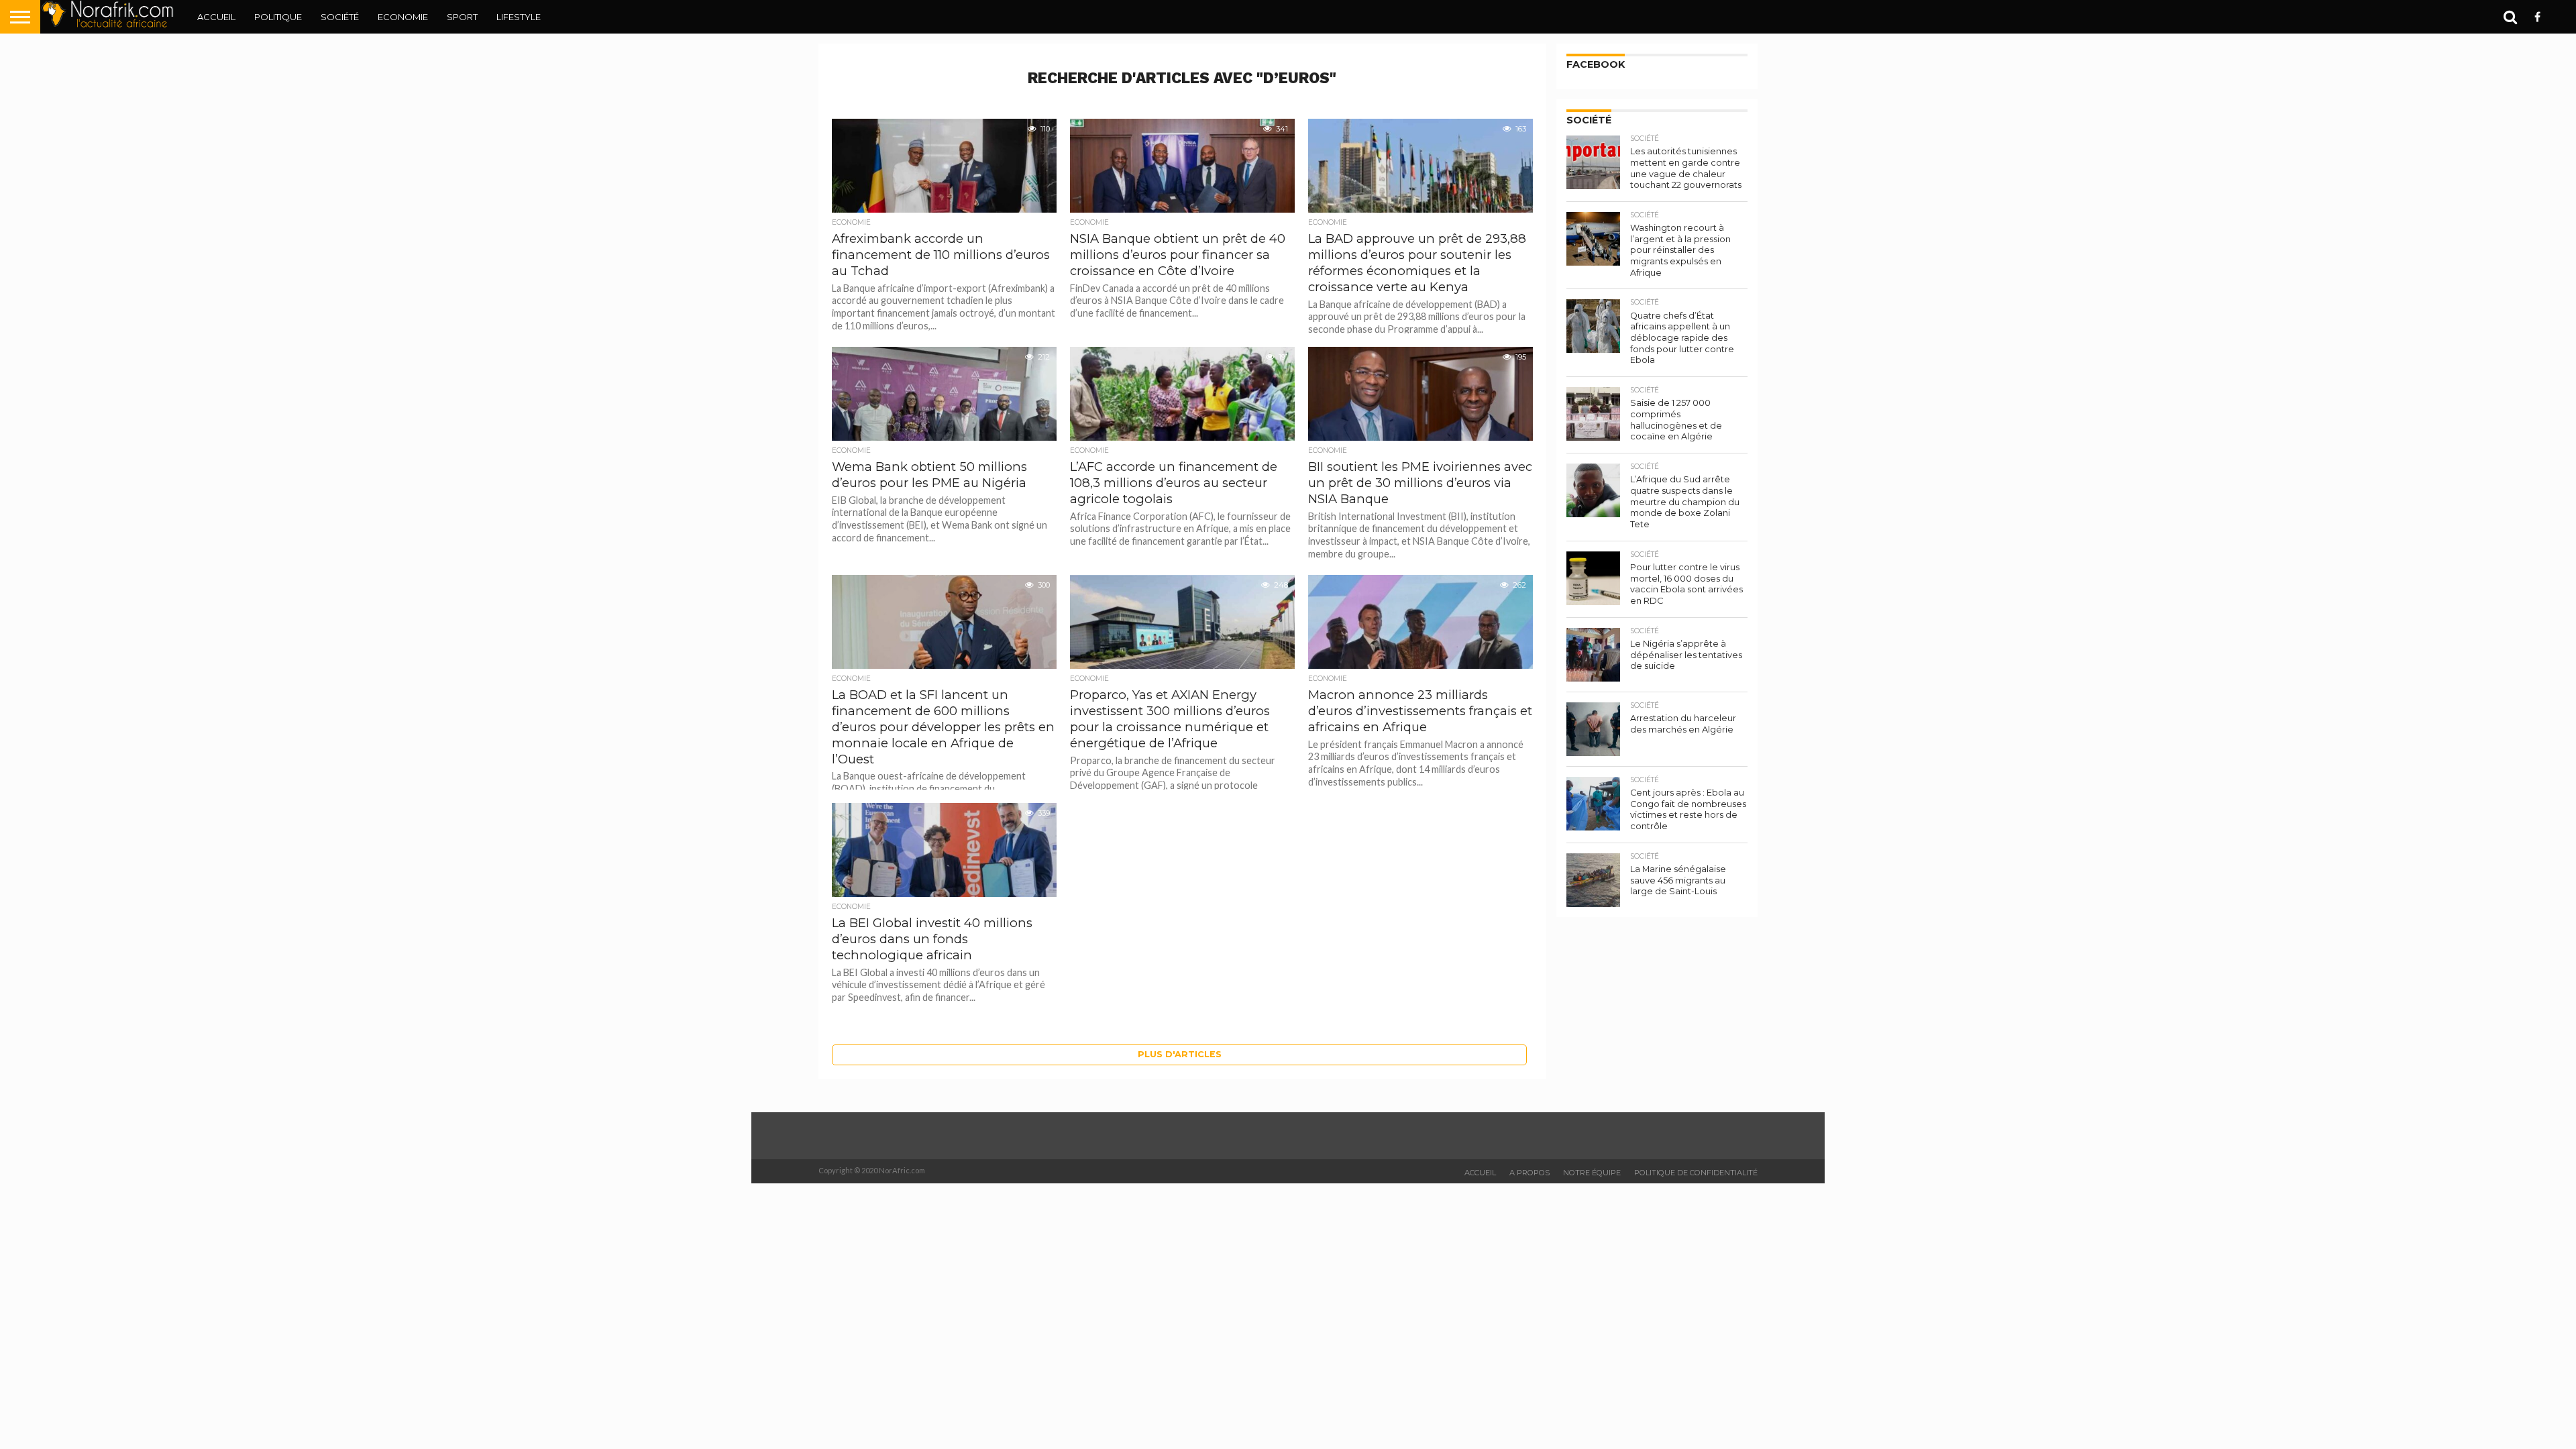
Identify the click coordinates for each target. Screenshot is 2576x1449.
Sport (462, 17)
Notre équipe (1592, 1173)
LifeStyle (519, 17)
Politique (278, 17)
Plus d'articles (1180, 1054)
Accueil (216, 17)
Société (340, 17)
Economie (403, 17)
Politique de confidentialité (1696, 1173)
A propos (1529, 1173)
